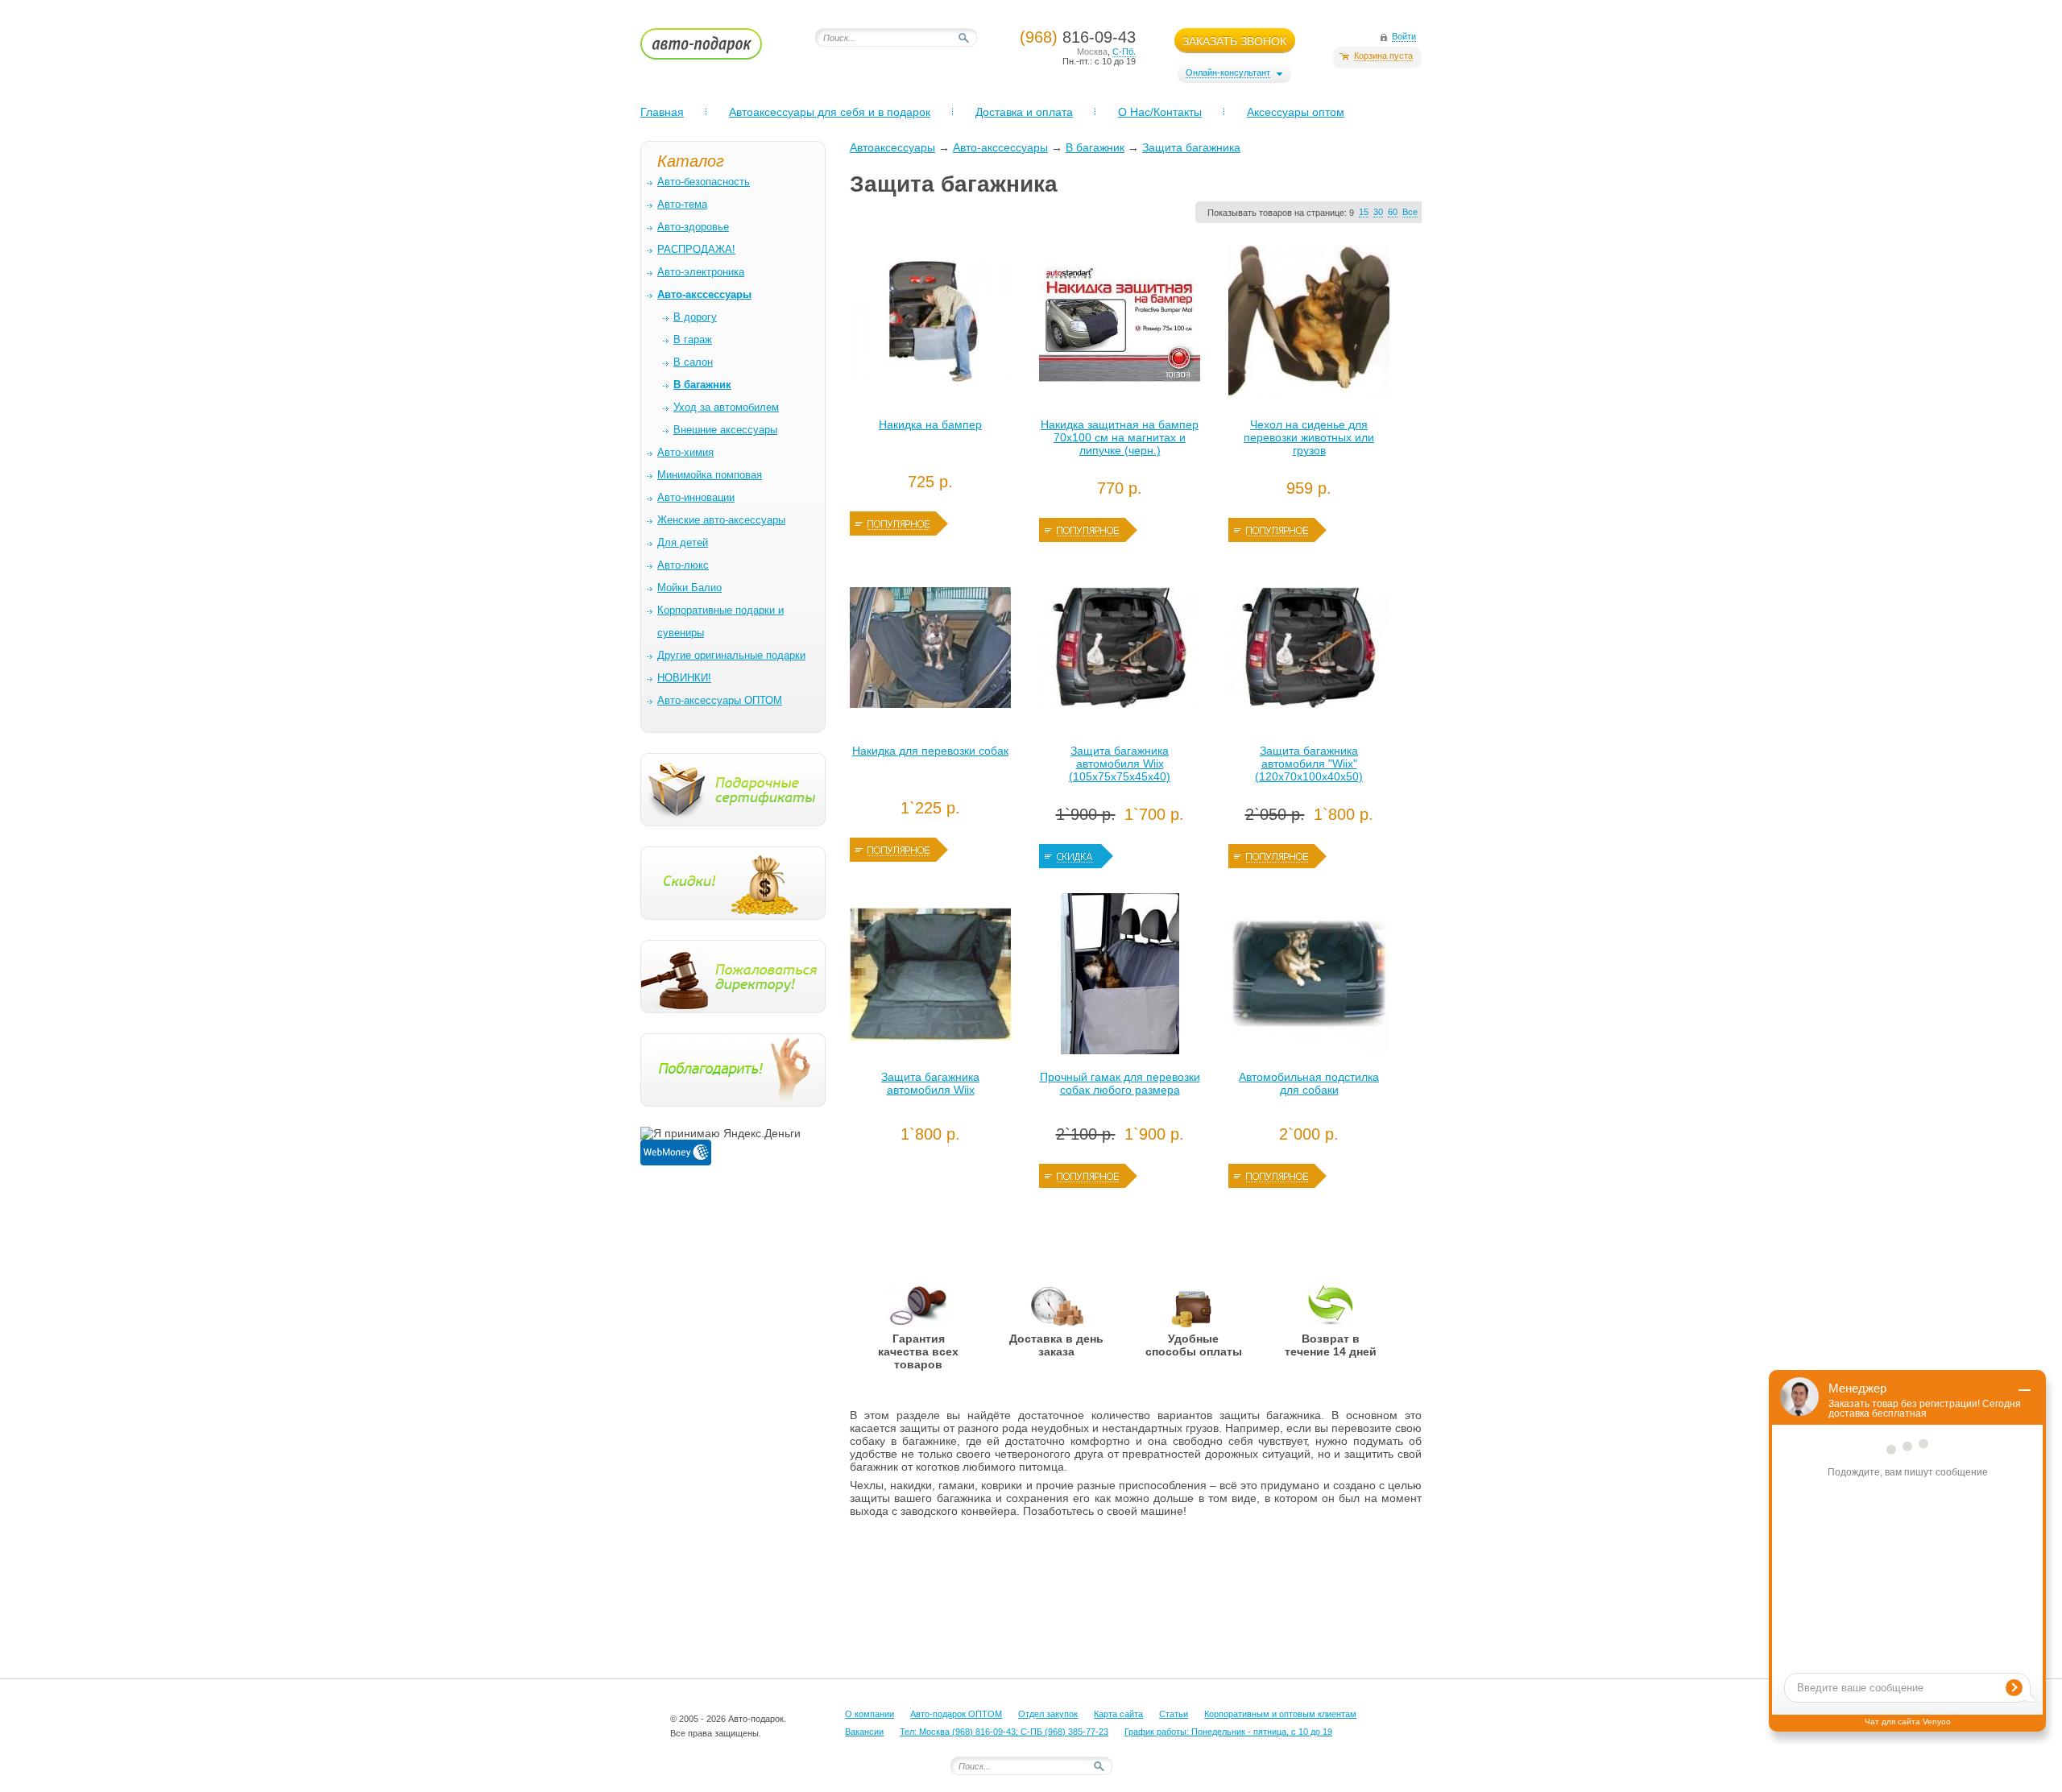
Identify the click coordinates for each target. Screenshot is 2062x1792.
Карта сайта (1118, 1714)
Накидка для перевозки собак (930, 751)
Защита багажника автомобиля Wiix (930, 1083)
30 (1378, 212)
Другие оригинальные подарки (731, 655)
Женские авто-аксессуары (721, 520)
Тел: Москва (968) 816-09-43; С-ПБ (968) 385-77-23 (1004, 1732)
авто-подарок (716, 49)
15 (1364, 212)
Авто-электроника (701, 272)
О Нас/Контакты (1160, 112)
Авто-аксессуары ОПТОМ (720, 700)
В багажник (1095, 147)
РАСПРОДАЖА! (696, 249)
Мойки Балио (689, 588)
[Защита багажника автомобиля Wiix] (930, 978)
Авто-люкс (683, 565)
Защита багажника (1191, 147)
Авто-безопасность (704, 182)
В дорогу (695, 317)
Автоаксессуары (892, 147)
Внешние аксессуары (725, 430)
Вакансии (864, 1732)
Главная (662, 112)
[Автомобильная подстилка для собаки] (1309, 978)
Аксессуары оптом (1296, 112)
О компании (870, 1714)
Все (1410, 212)
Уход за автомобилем (726, 407)
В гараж (693, 339)
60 (1393, 212)
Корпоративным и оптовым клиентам (1280, 1714)
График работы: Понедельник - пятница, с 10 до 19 (1228, 1732)
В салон (693, 362)
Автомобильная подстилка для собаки (1309, 1083)
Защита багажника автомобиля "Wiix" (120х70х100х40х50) (1309, 764)
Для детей (683, 542)
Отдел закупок (1048, 1714)
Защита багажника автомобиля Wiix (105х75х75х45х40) (1120, 764)
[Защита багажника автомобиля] (1309, 652)
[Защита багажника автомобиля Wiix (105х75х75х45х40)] (1120, 652)
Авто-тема (682, 204)
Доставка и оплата (1024, 112)
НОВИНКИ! (684, 678)
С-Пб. (1124, 52)
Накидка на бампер (930, 424)
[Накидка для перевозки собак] (930, 652)
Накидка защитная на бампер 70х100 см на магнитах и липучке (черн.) (1120, 437)
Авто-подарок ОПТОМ (956, 1714)
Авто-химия (685, 452)
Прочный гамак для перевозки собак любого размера (1120, 1083)
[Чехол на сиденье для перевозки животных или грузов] (1309, 325)
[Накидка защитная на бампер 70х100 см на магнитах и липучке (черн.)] (1120, 325)
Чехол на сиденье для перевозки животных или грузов (1309, 437)
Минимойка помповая (710, 475)
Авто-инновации (696, 497)
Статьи (1174, 1714)
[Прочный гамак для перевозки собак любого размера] (1120, 978)
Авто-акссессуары (1000, 147)
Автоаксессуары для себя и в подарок (830, 112)
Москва (1092, 52)
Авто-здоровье (693, 227)
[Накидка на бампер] (930, 325)
